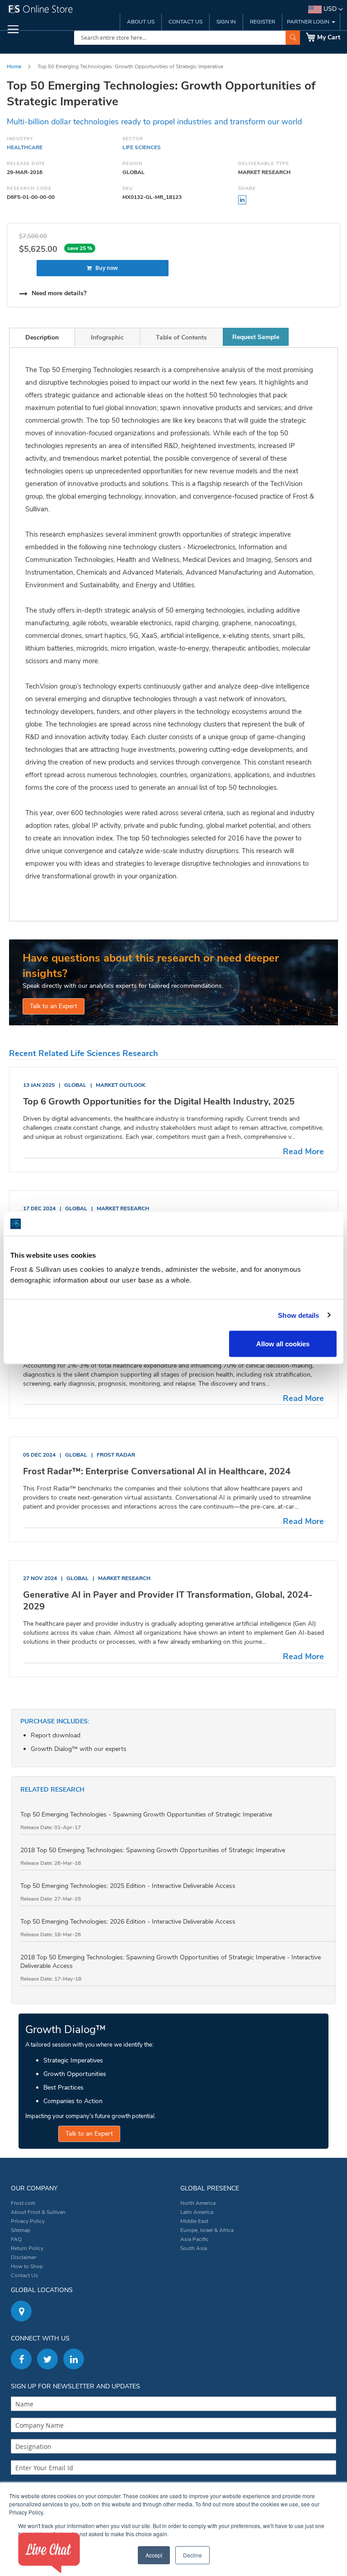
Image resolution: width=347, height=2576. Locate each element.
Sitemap (21, 2230)
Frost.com (23, 2203)
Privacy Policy (28, 2221)
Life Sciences (142, 147)
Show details (298, 1315)
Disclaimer (23, 2257)
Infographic (107, 337)
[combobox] (187, 38)
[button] (326, 9)
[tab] (42, 337)
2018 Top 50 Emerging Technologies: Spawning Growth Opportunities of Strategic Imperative (153, 1850)
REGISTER (263, 22)
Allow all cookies (283, 1344)
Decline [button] (192, 2555)
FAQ (16, 2239)
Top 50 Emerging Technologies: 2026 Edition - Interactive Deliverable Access (128, 1922)
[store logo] (89, 11)
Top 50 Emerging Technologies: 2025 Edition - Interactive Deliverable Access (128, 1886)
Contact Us (24, 2275)
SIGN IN (226, 22)
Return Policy (27, 2248)
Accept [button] (154, 2555)
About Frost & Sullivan (38, 2212)
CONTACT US (185, 22)
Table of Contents (181, 337)
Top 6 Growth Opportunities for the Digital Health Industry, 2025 (159, 1102)
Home (14, 66)
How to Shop (27, 2266)
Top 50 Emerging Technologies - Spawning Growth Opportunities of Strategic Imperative (146, 1814)
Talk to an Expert (54, 1006)
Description (42, 337)
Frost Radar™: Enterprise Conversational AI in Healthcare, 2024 (157, 1471)
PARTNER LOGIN (309, 22)
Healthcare (25, 147)
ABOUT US (141, 22)
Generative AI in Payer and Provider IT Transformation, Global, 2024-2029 (168, 1601)
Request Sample (256, 337)
